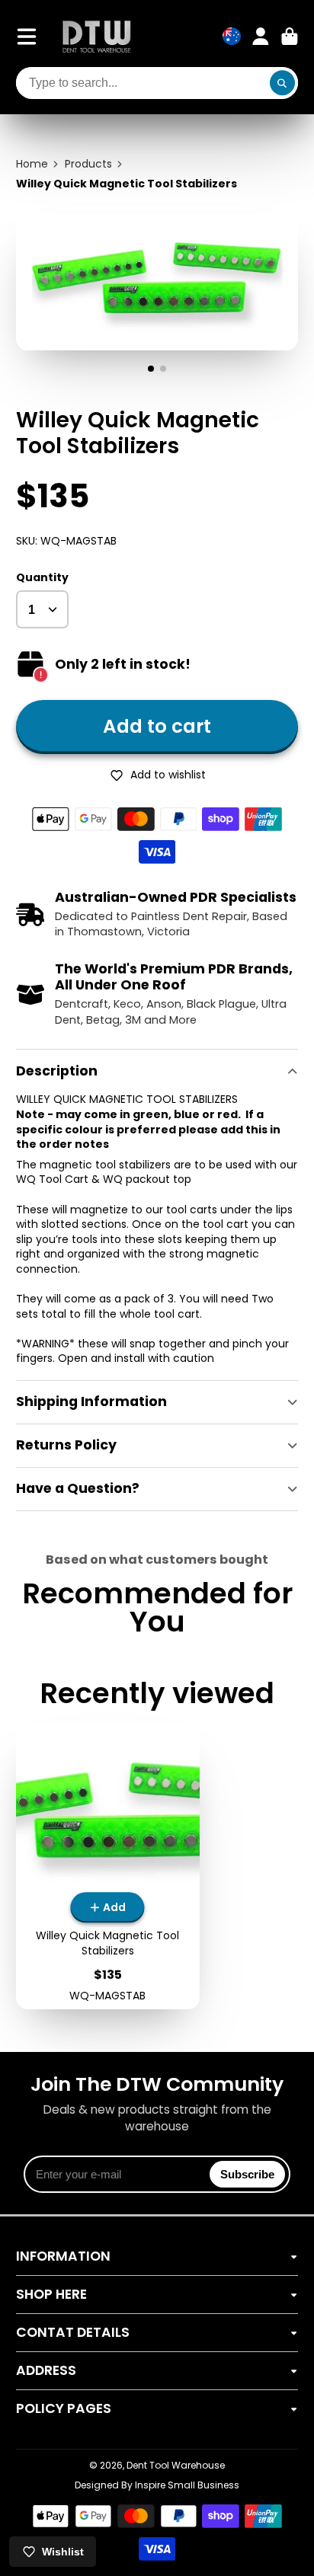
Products (88, 164)
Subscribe (247, 2174)
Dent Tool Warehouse (176, 2465)
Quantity (42, 578)
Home (32, 164)
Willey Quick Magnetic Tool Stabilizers (108, 1866)
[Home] (97, 36)
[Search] (283, 83)
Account (261, 37)
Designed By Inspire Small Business (157, 2485)
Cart (290, 37)
